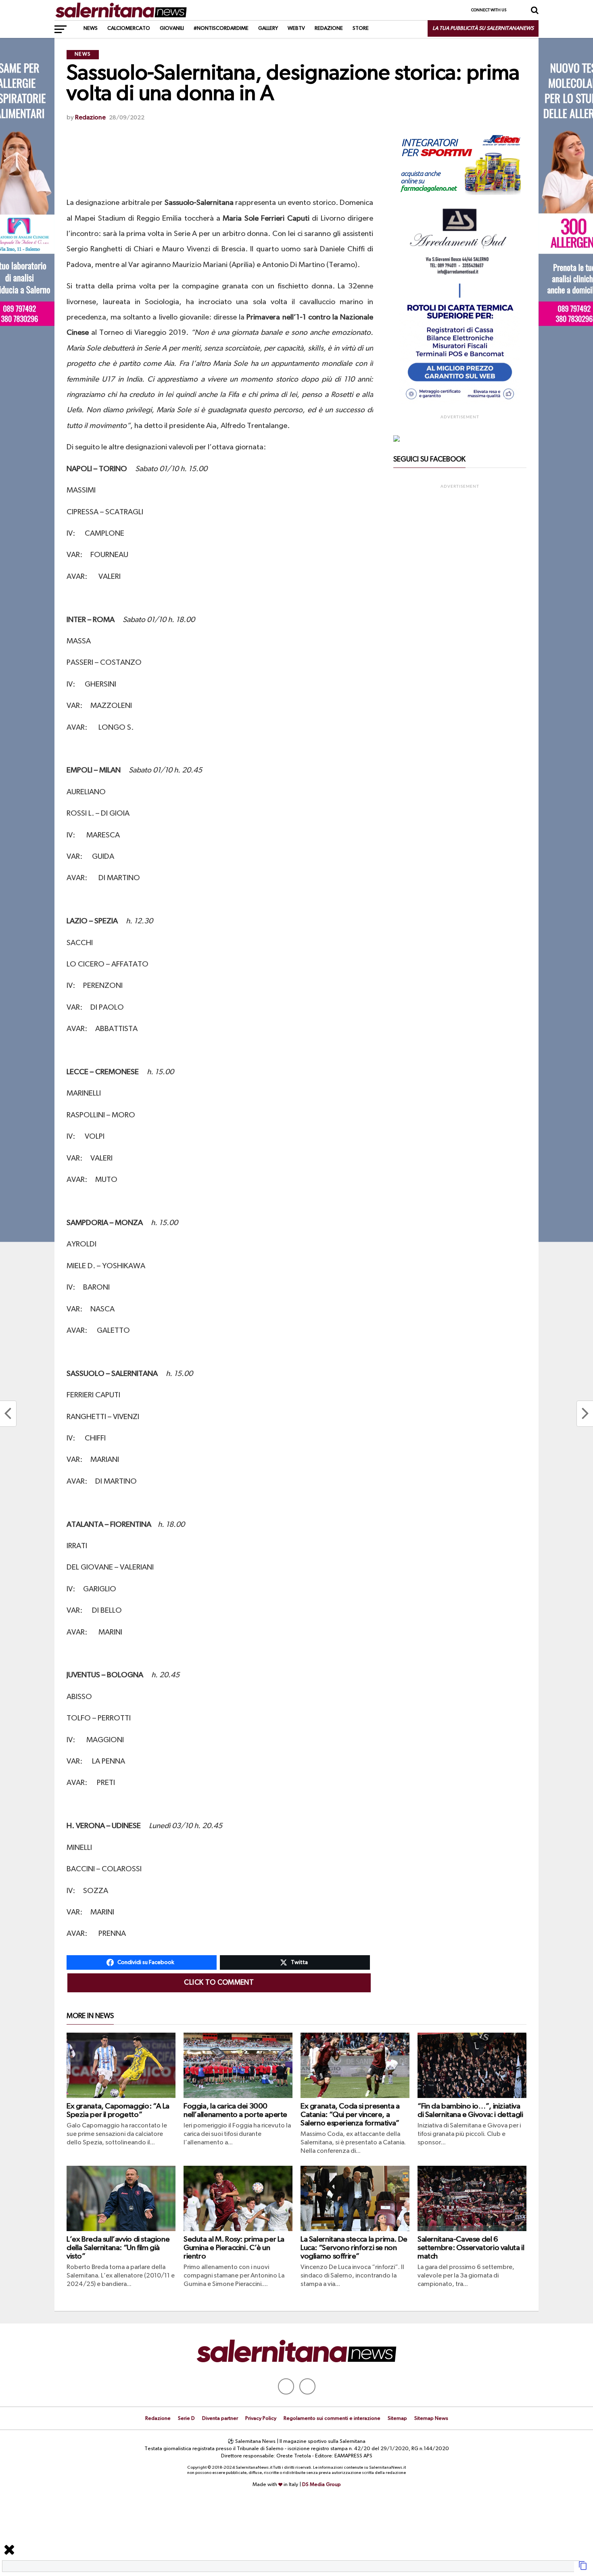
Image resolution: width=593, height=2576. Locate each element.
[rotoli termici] (460, 403)
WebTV (296, 28)
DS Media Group (322, 2485)
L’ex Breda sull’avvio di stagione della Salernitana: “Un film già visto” (118, 2248)
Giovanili (172, 28)
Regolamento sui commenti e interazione (332, 2418)
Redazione (329, 28)
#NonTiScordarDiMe (221, 28)
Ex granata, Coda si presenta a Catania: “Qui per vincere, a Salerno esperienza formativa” (350, 2115)
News (91, 28)
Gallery (268, 28)
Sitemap (397, 2418)
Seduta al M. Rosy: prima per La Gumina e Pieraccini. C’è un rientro (234, 2248)
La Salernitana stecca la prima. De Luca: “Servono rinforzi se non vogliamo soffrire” (354, 2248)
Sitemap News (431, 2418)
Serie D (186, 2418)
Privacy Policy (261, 2418)
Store (361, 28)
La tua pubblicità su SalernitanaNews (483, 28)
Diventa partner (220, 2418)
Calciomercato (129, 28)
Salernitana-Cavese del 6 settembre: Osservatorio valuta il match (471, 2248)
